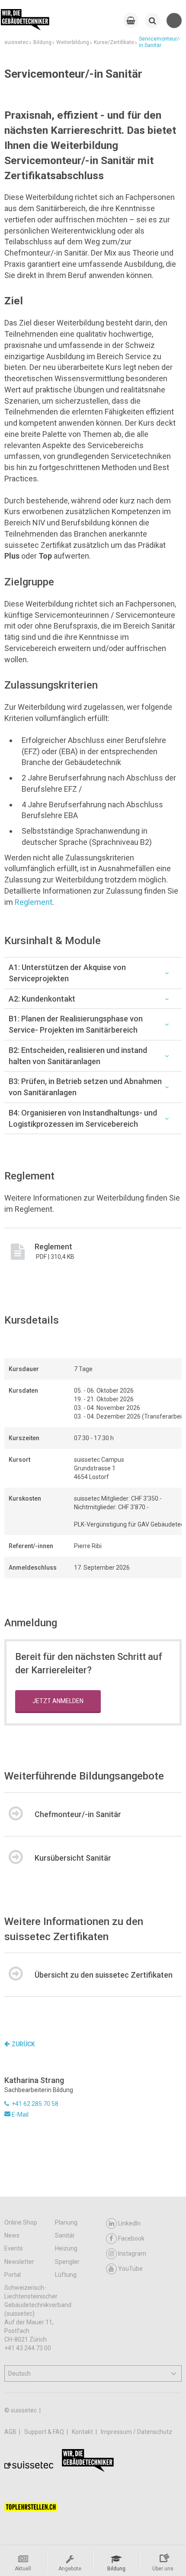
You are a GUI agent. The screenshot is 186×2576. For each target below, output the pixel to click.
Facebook (131, 2238)
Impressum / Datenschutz (136, 2432)
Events (14, 2248)
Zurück (23, 2044)
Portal (13, 2275)
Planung (66, 2222)
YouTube (130, 2269)
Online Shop (21, 2222)
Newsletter (19, 2262)
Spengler (67, 2262)
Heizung (66, 2248)
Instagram (132, 2254)
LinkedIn (129, 2223)
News (12, 2235)
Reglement (34, 902)
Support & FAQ (45, 2432)
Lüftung (66, 2275)
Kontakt (83, 2432)
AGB (11, 2432)
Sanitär (65, 2235)
